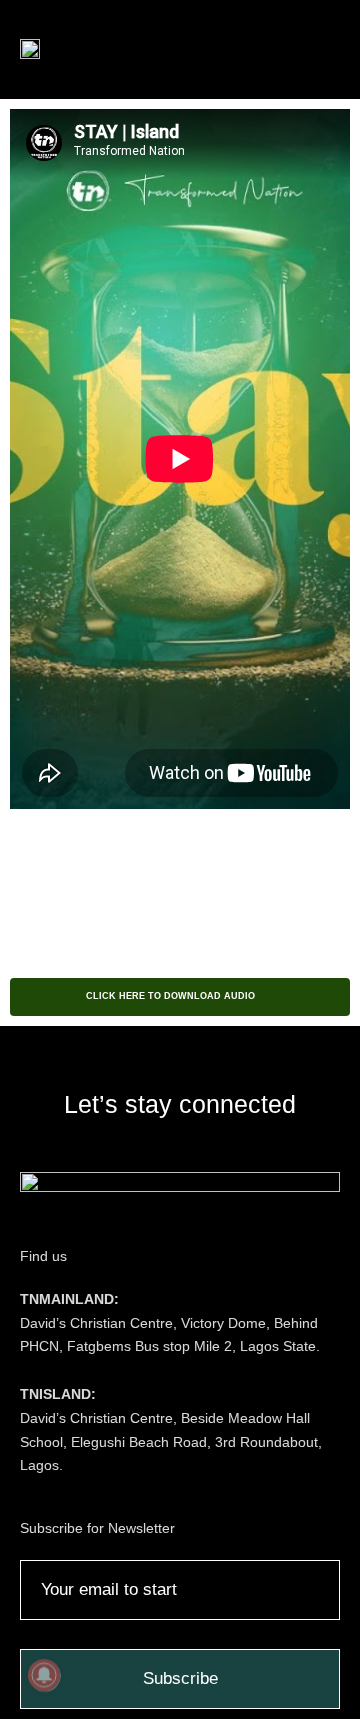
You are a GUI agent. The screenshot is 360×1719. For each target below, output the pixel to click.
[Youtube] (213, 1148)
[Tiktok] (246, 1148)
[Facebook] (147, 1148)
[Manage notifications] (44, 1675)
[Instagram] (114, 1148)
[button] (296, 49)
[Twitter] (180, 1148)
